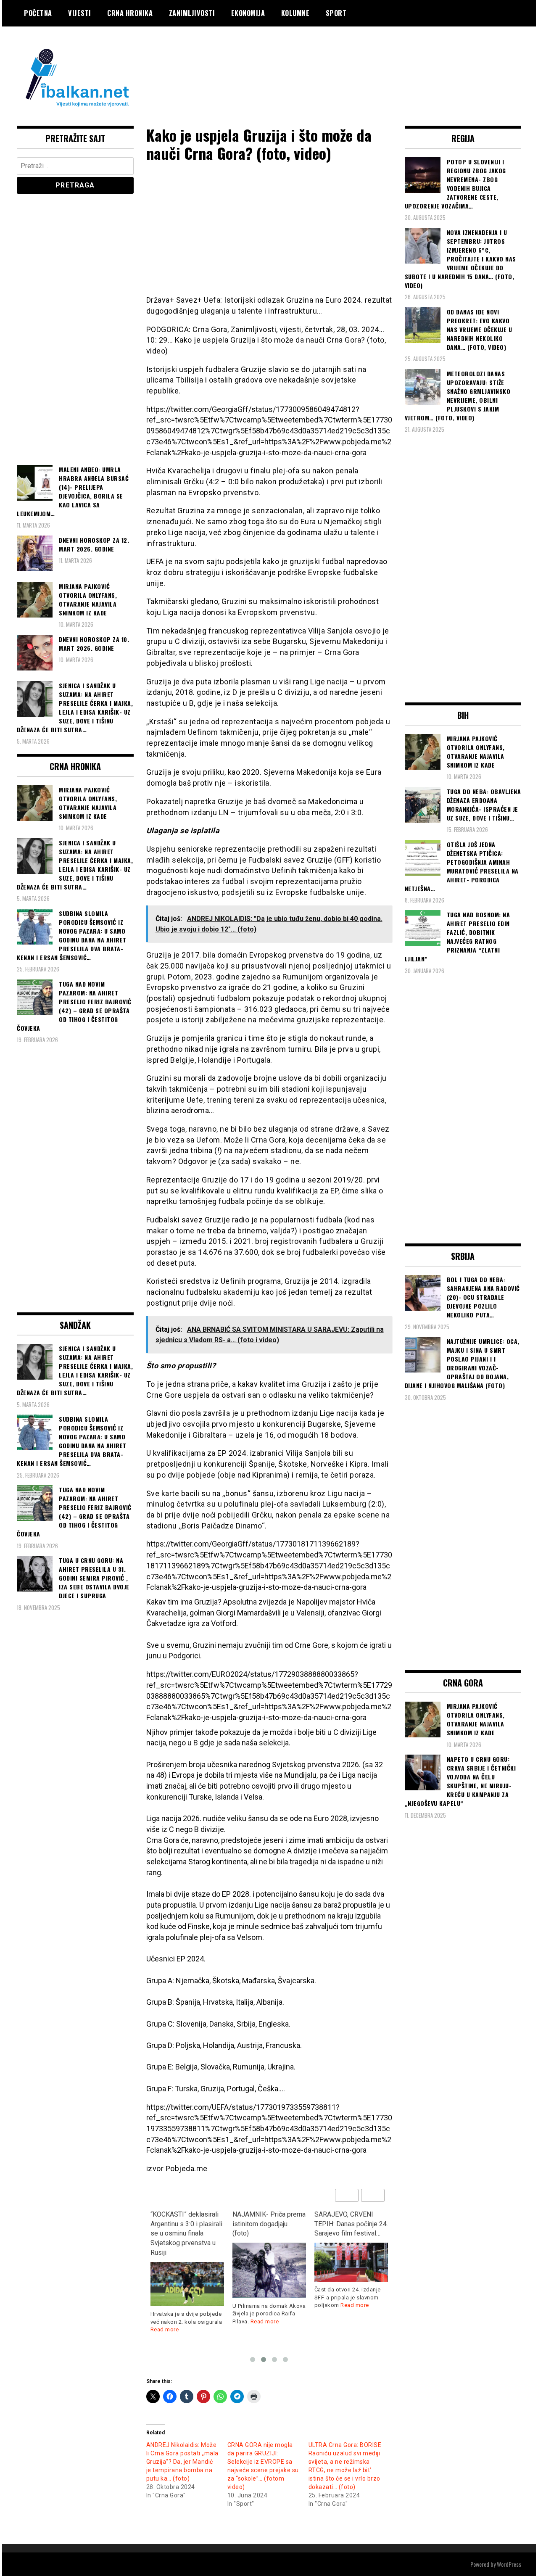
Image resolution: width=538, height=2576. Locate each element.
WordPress (509, 2564)
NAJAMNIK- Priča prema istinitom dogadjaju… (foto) (187, 2224)
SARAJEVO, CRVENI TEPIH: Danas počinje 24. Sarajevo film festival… (269, 2224)
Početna (38, 13)
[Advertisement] (368, 60)
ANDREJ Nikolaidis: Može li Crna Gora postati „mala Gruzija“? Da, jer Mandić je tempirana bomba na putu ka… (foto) (182, 2462)
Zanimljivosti (192, 13)
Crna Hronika (130, 13)
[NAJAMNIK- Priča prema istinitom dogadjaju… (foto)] (187, 2270)
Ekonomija (248, 13)
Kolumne (295, 13)
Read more (183, 2321)
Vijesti (80, 13)
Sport (336, 13)
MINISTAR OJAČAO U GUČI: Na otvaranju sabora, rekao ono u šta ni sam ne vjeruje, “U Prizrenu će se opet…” (348, 2233)
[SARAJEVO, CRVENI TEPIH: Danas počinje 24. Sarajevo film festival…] (269, 2262)
